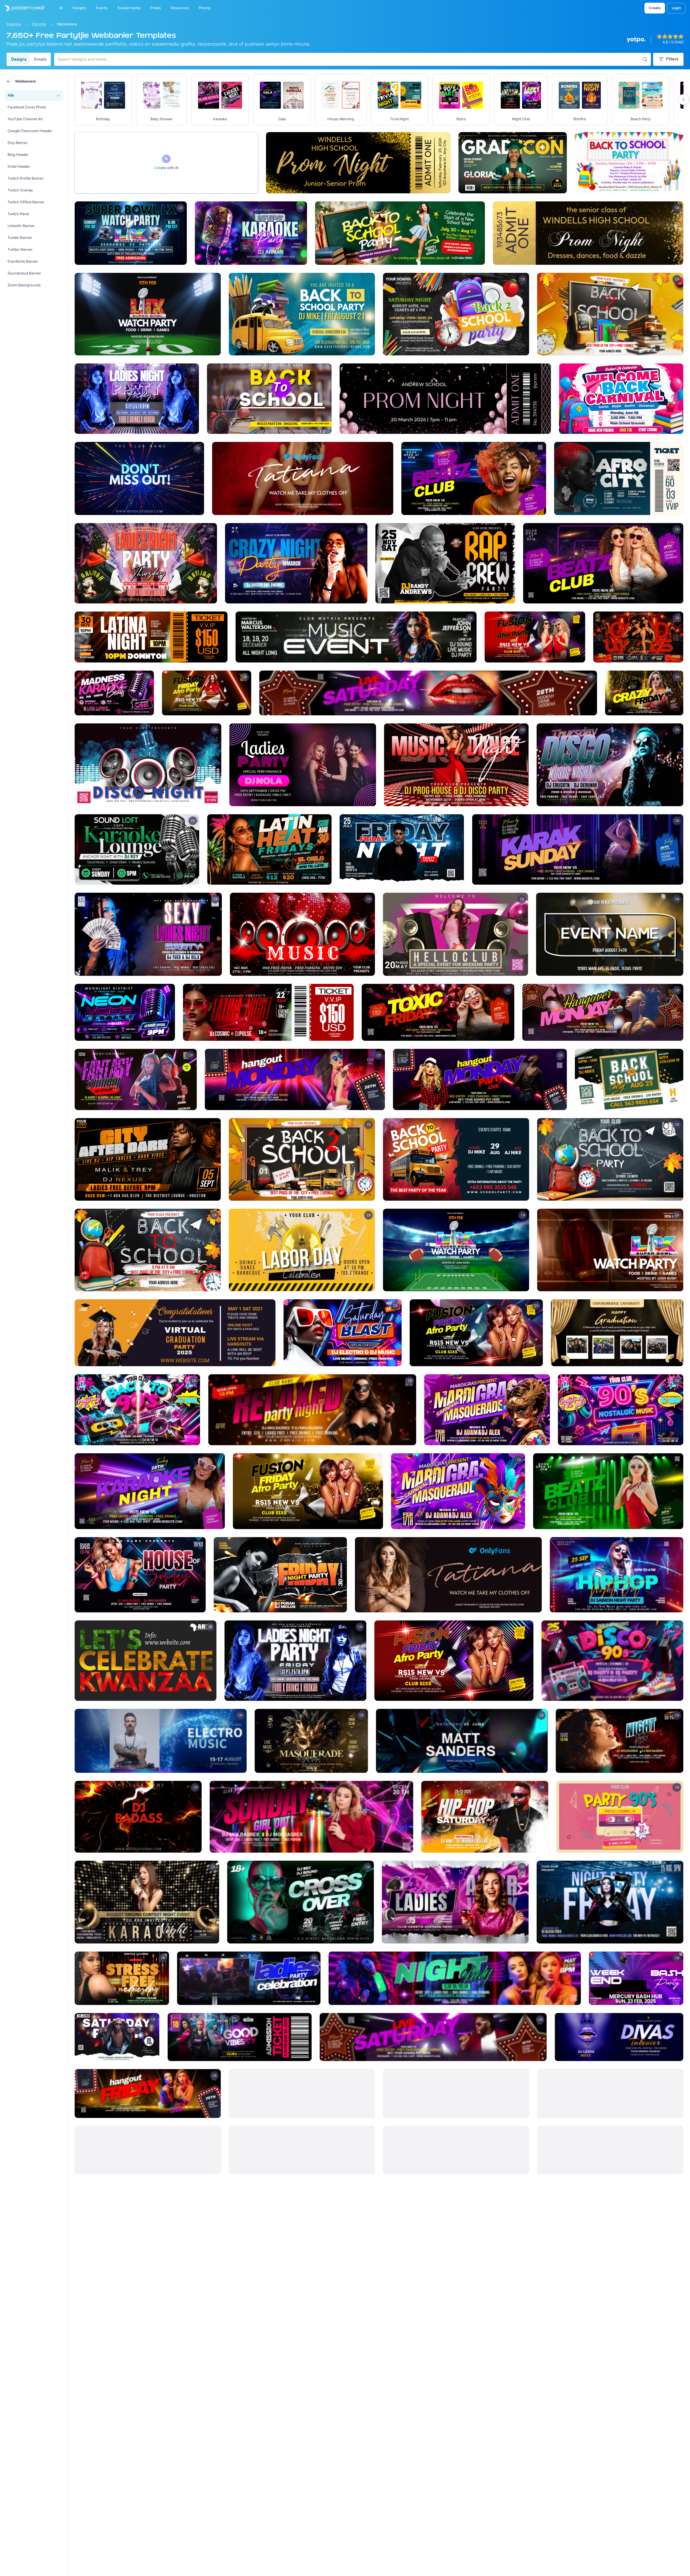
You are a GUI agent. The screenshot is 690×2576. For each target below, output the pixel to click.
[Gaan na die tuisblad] (22, 8)
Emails (40, 59)
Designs (19, 59)
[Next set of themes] (684, 99)
